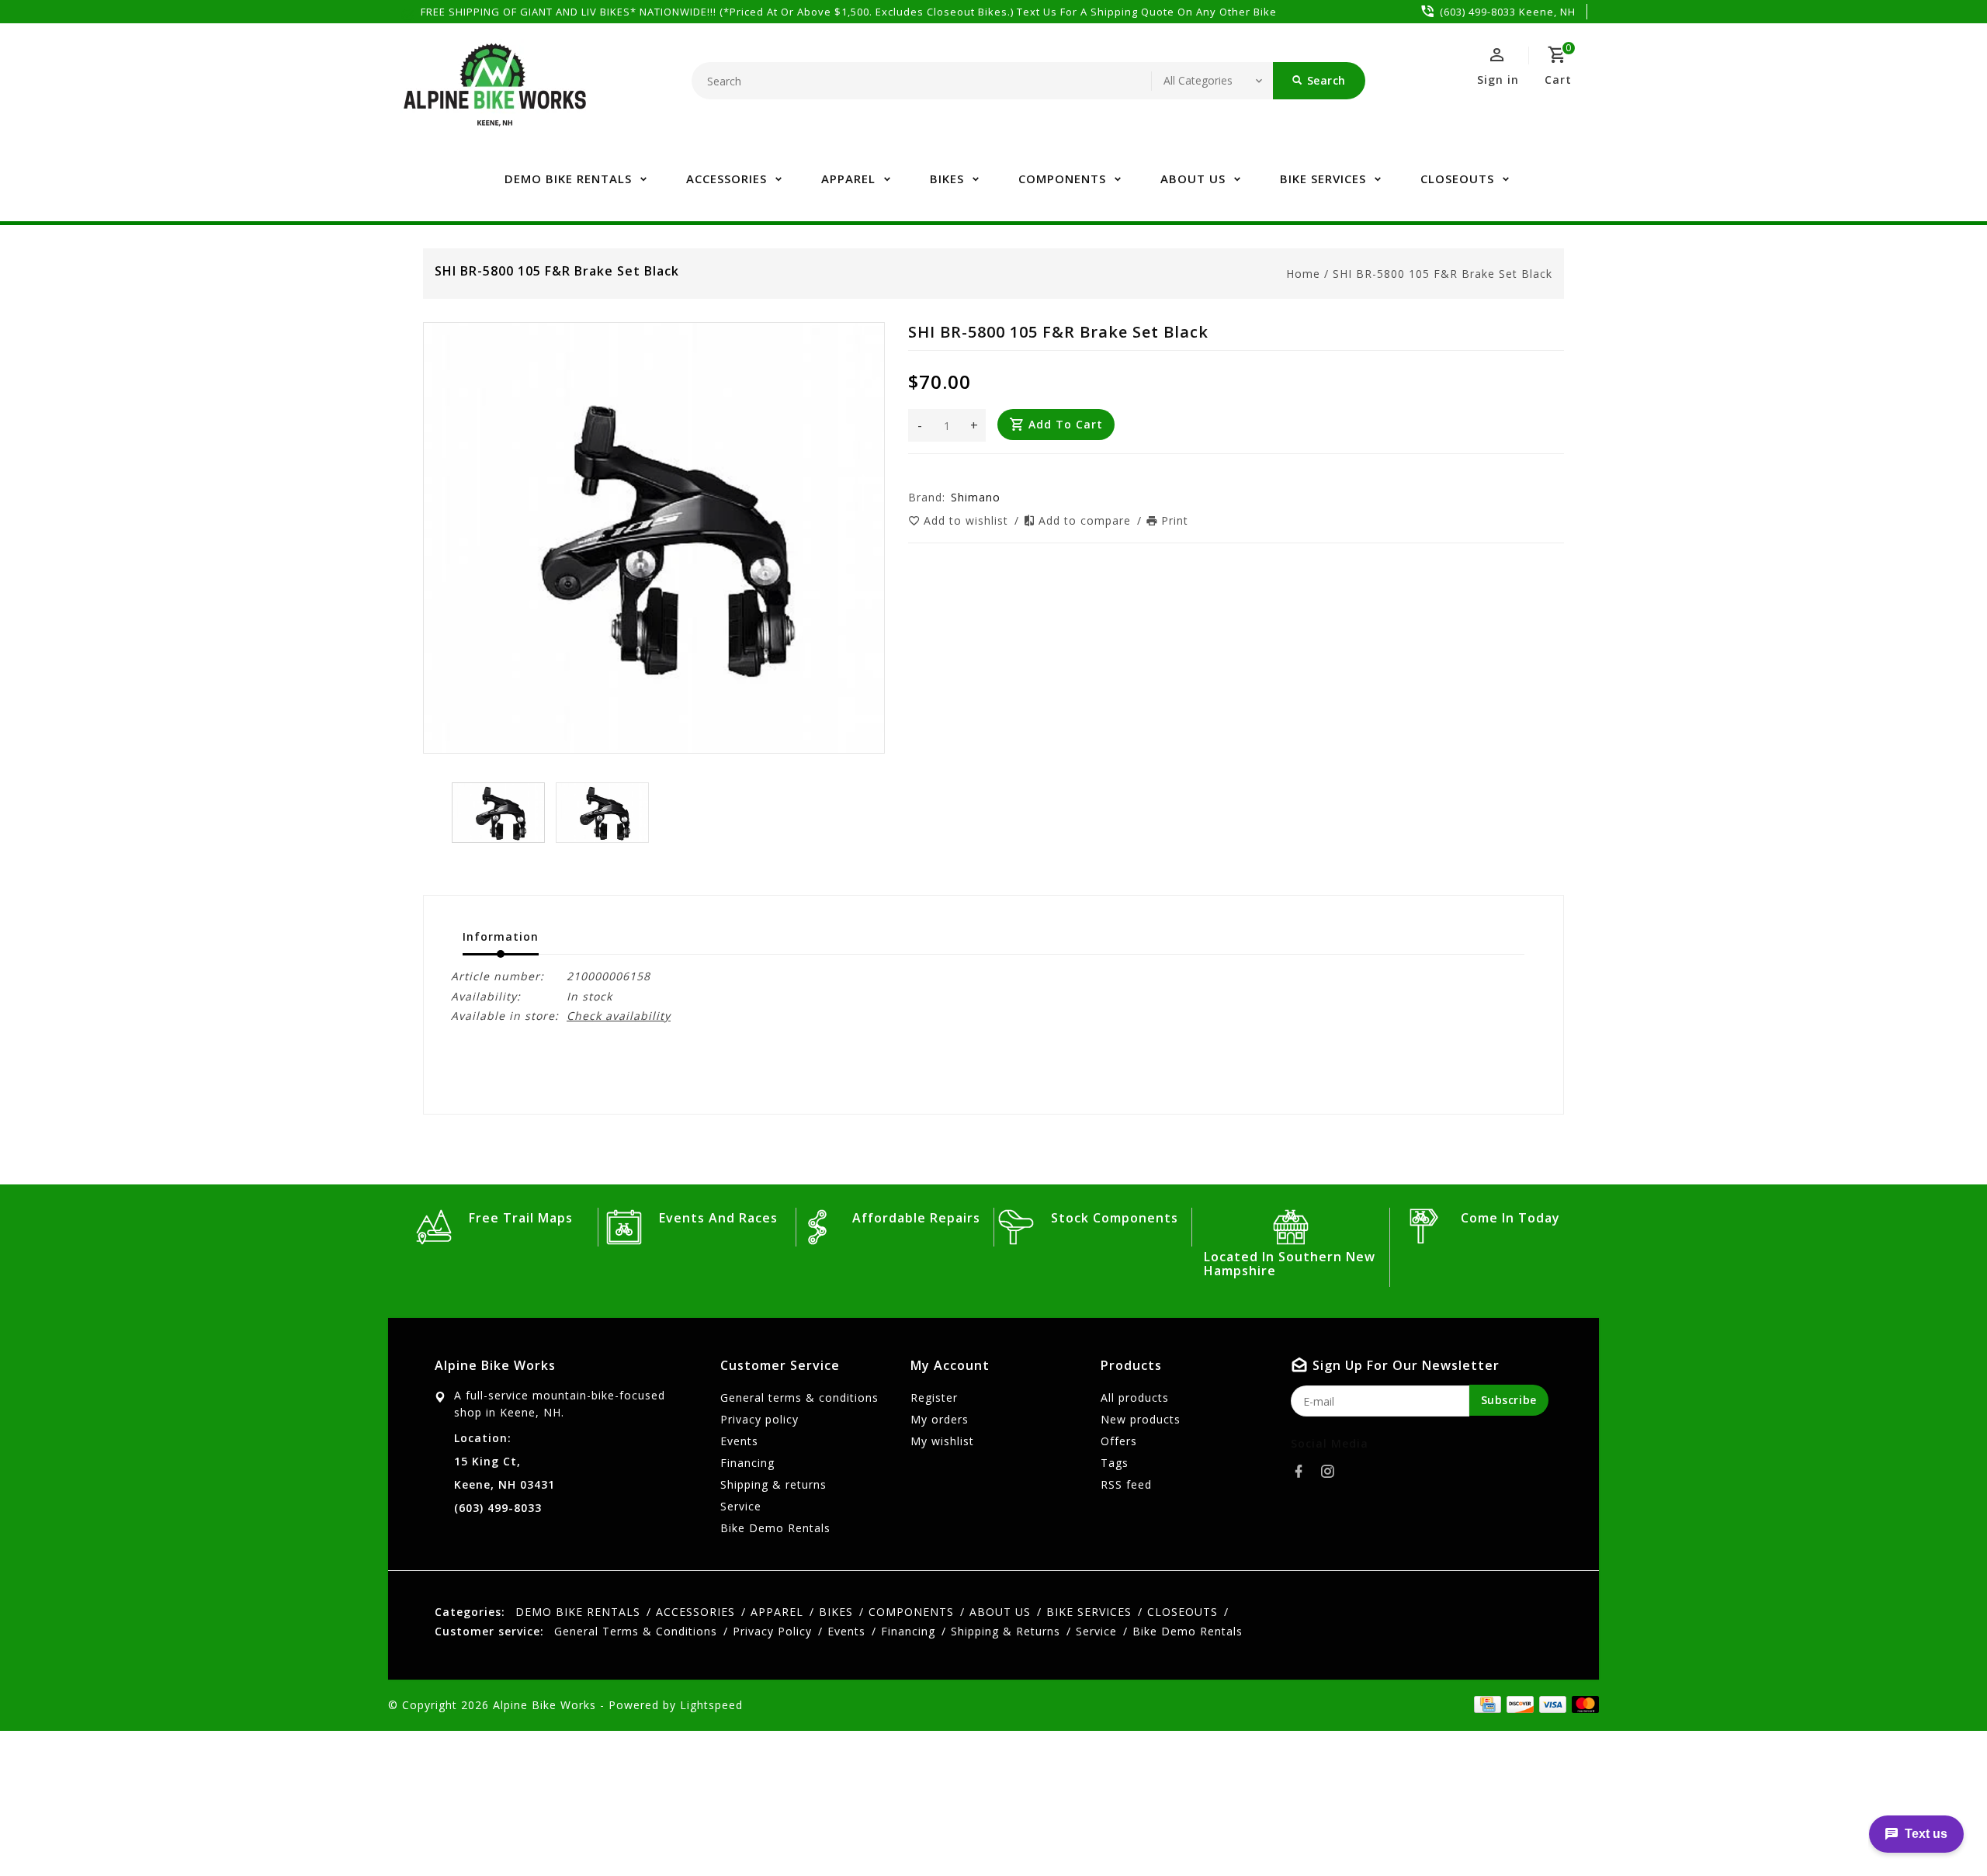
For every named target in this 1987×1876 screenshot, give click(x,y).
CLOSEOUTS (1457, 179)
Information (501, 936)
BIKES (947, 179)
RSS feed (1126, 1484)
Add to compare (1087, 520)
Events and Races (718, 1218)
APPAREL (848, 179)
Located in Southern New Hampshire (1290, 1264)
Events (739, 1441)
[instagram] (1332, 1472)
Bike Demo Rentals (775, 1528)
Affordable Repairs (916, 1218)
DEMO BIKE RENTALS (568, 179)
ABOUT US (1193, 179)
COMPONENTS (1062, 179)
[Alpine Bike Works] (495, 93)
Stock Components (1115, 1218)
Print (1175, 520)
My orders (940, 1419)
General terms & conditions (799, 1397)
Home (1303, 274)
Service (741, 1506)
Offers (1119, 1441)
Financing (747, 1463)
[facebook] (1303, 1472)
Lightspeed (711, 1705)
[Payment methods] (1583, 1704)
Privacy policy (759, 1419)
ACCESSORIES (726, 179)
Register (934, 1397)
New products (1141, 1419)
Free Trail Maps (521, 1218)
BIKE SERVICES (1323, 179)
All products (1135, 1397)
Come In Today (1510, 1218)
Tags (1115, 1463)
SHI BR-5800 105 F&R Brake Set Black (1443, 274)
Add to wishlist (968, 520)
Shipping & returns (773, 1484)
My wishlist (942, 1441)
